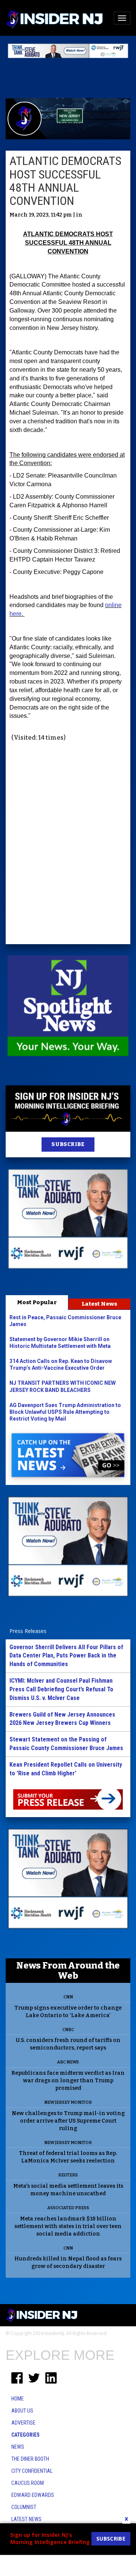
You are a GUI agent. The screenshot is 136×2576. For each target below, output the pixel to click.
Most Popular (37, 1302)
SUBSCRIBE (68, 1144)
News (18, 2447)
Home (18, 2399)
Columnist (24, 2507)
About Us (22, 2411)
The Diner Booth (30, 2459)
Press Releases (28, 1631)
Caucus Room (28, 2483)
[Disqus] (68, 844)
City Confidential (32, 2471)
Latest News (99, 1304)
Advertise (23, 2423)
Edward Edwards (33, 2495)
